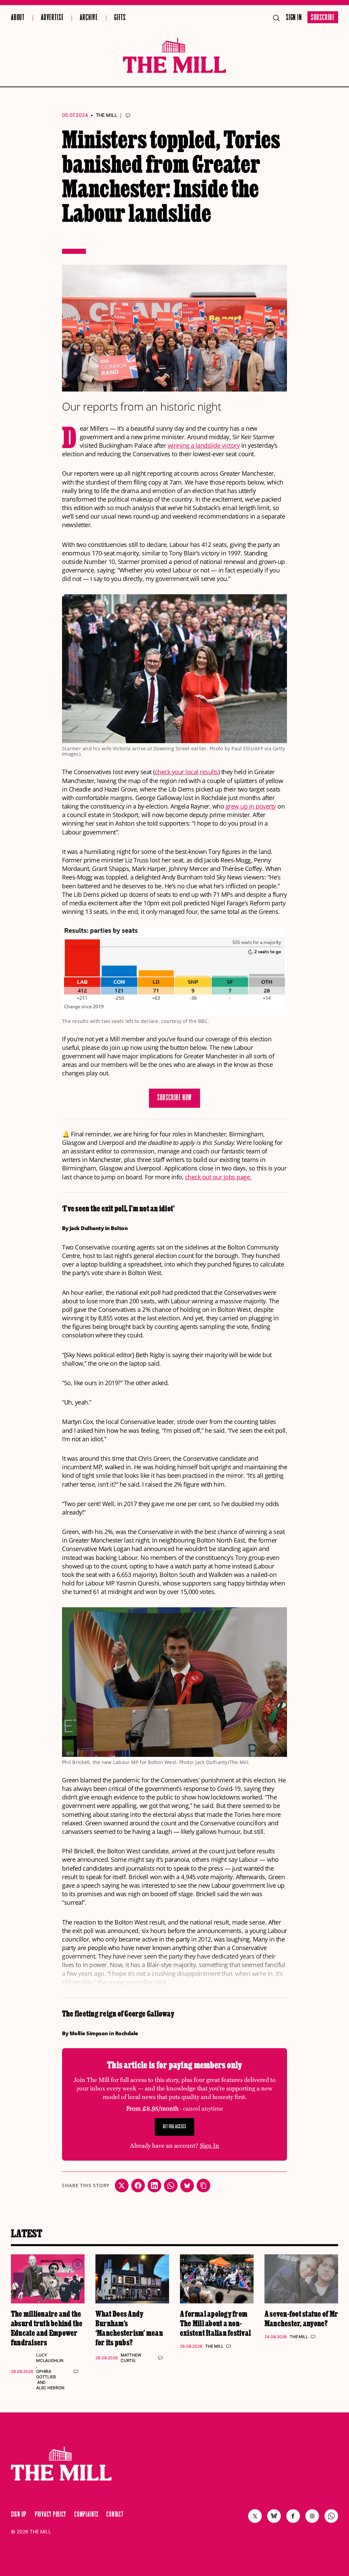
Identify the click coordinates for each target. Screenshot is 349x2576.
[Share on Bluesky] (187, 2186)
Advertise (52, 18)
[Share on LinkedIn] (154, 2186)
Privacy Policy (50, 2515)
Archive (89, 18)
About (18, 18)
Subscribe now (175, 1098)
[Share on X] (122, 2186)
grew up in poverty (251, 806)
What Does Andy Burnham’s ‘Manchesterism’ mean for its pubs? (129, 2328)
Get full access (175, 2127)
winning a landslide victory (204, 445)
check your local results (186, 772)
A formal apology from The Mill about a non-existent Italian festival (215, 2323)
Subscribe (323, 18)
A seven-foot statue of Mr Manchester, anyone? (301, 2318)
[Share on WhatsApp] (171, 2186)
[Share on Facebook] (138, 2186)
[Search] (276, 18)
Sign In (294, 18)
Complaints (86, 2515)
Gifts (120, 18)
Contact (115, 2515)
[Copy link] (203, 2186)
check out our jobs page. (218, 1177)
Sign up (19, 2515)
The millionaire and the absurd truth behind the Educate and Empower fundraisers (47, 2328)
